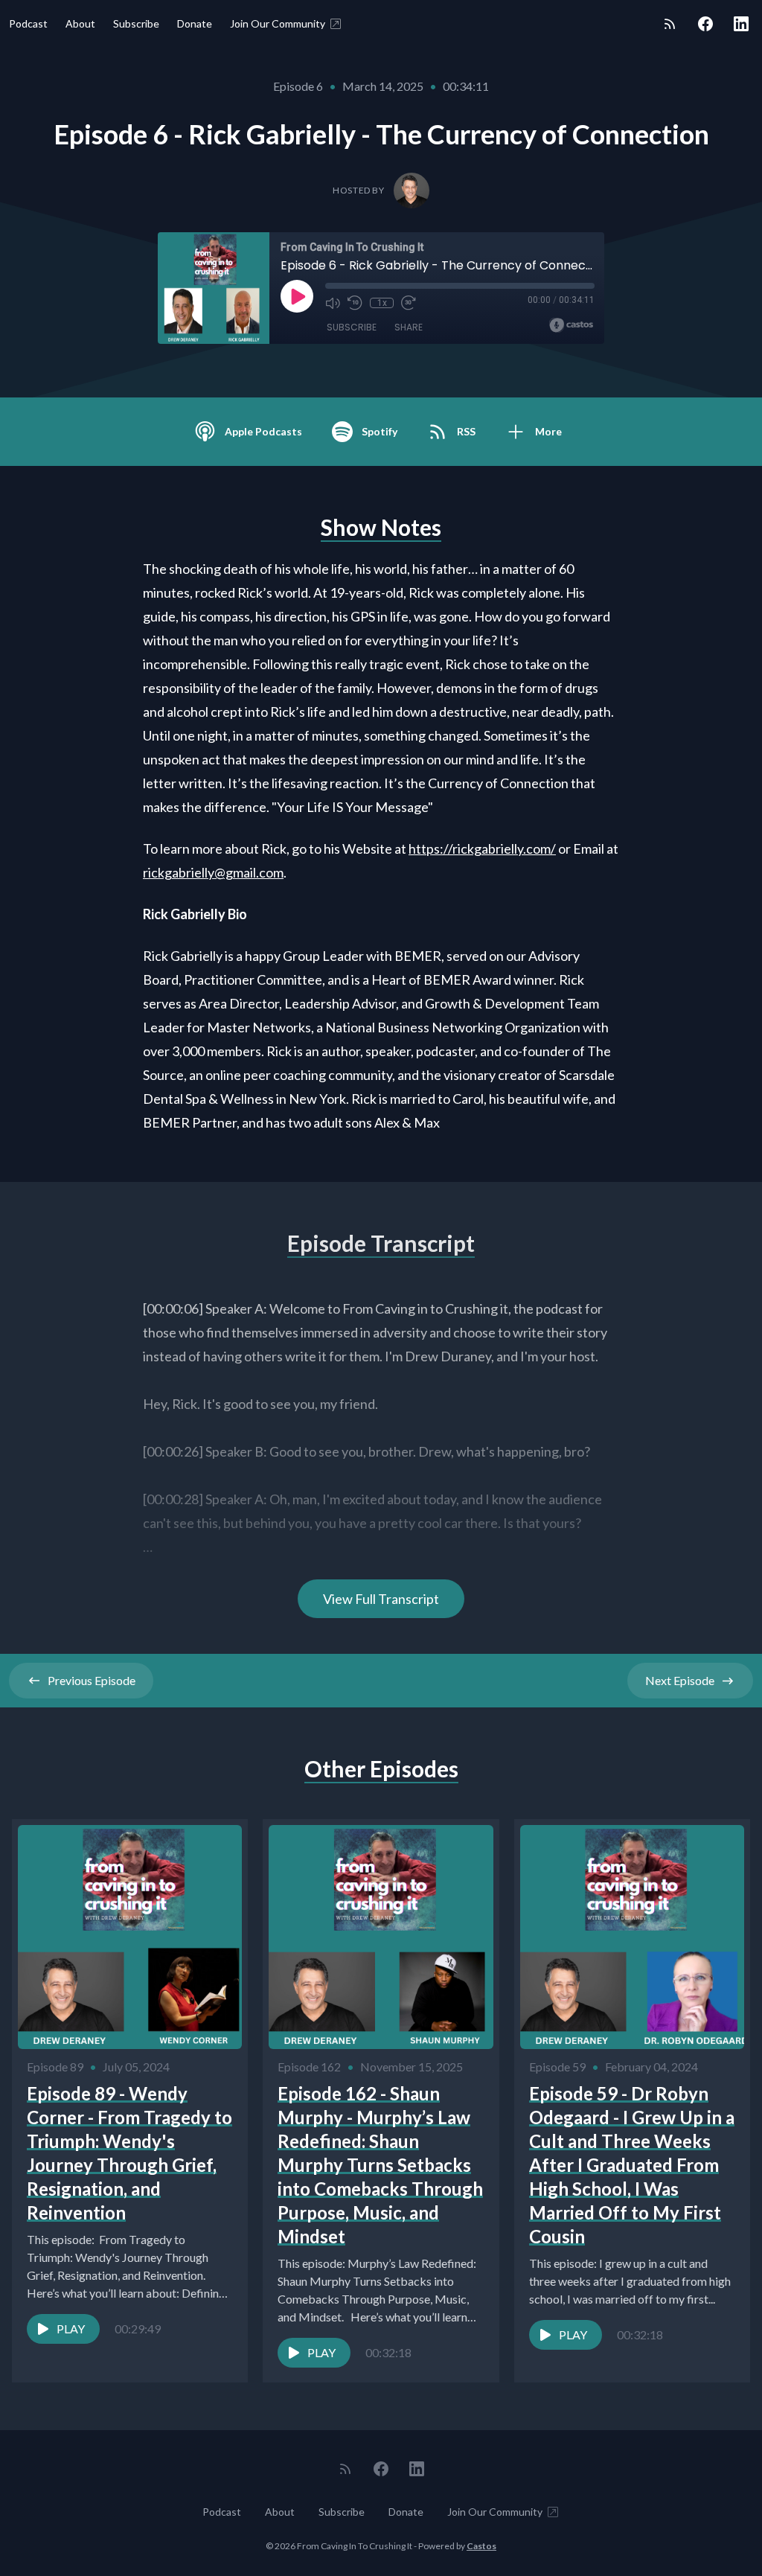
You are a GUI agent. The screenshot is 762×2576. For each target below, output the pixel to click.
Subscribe (136, 23)
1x (382, 303)
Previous (92, 1680)
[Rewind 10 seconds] (355, 303)
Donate (195, 23)
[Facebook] (705, 24)
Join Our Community (278, 23)
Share (409, 327)
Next (680, 1680)
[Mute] (333, 303)
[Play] (297, 296)
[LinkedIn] (741, 24)
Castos (481, 2546)
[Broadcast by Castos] (571, 325)
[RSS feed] (670, 24)
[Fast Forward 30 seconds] (409, 303)
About (80, 23)
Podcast (28, 23)
